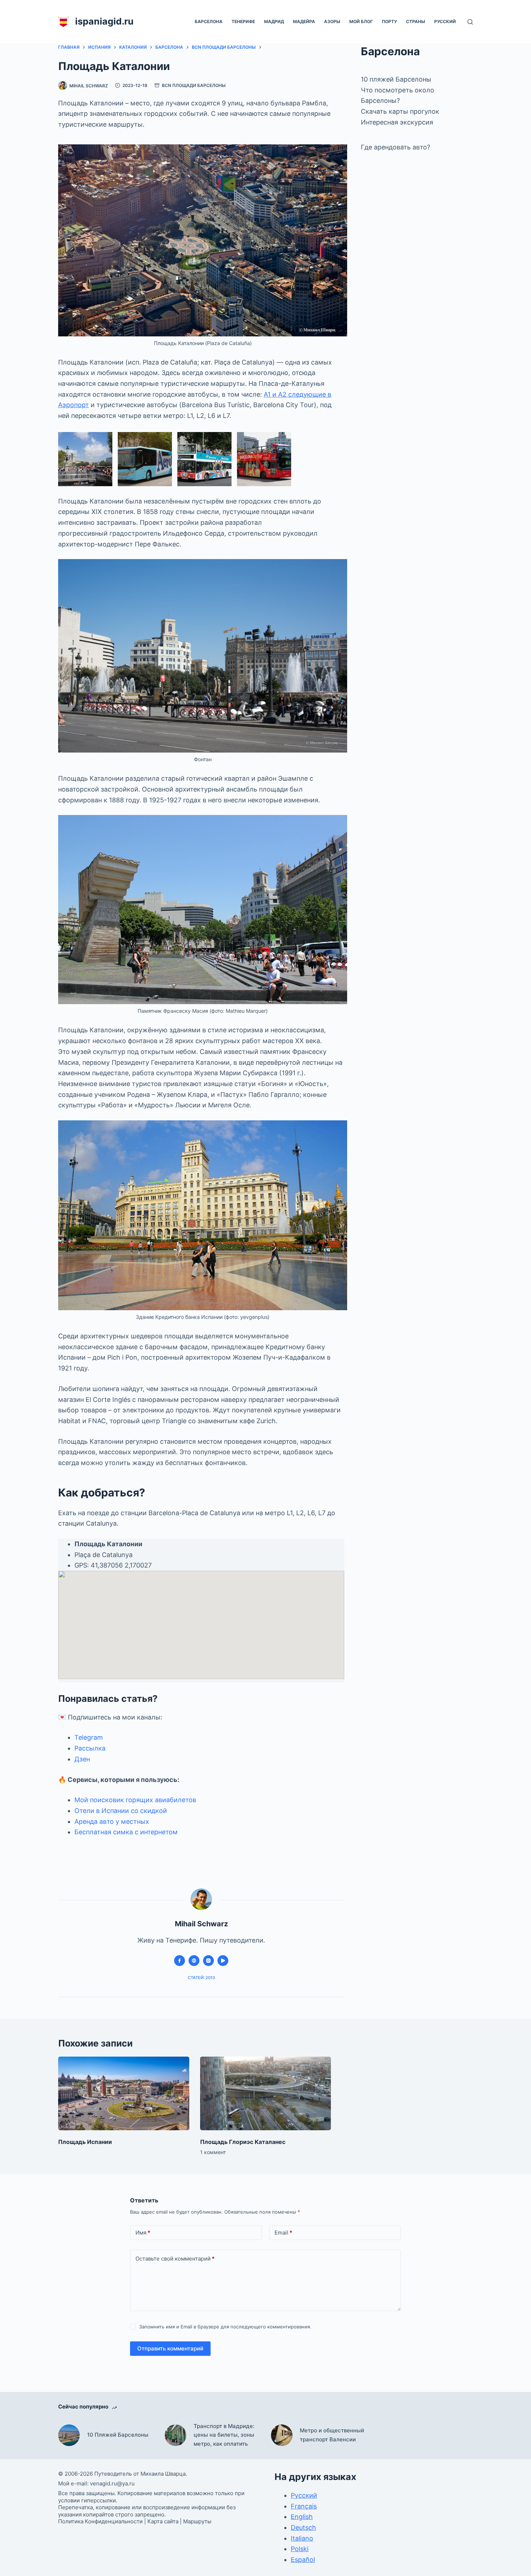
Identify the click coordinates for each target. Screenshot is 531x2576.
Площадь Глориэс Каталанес (243, 2142)
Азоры (332, 21)
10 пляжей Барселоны (396, 79)
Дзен (82, 1759)
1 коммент (213, 2152)
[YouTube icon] (223, 1961)
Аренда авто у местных (112, 1821)
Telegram (89, 1737)
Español (303, 2560)
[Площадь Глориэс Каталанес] (266, 2093)
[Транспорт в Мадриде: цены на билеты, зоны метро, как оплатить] (176, 2435)
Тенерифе (243, 21)
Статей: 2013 (201, 1978)
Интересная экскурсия (397, 122)
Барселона (209, 21)
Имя (143, 2233)
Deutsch (303, 2527)
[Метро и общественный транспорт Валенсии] (282, 2435)
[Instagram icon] (208, 1961)
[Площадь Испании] (124, 2093)
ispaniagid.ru (104, 21)
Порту (389, 21)
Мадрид (274, 21)
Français (304, 2506)
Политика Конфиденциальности (100, 2521)
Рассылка (90, 1748)
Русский (445, 21)
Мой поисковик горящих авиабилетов (135, 1800)
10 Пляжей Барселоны (118, 2435)
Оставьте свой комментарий (175, 2259)
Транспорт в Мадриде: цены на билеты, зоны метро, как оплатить (224, 2435)
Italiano (302, 2538)
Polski (300, 2549)
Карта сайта (163, 2521)
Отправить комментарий (170, 2348)
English (302, 2517)
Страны (416, 21)
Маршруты (197, 2521)
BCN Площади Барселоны (194, 85)
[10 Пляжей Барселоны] (69, 2435)
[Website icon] (194, 1961)
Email (283, 2233)
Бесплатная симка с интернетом (126, 1832)
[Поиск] (470, 22)
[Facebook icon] (180, 1961)
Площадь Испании (85, 2142)
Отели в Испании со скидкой (121, 1811)
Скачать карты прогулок (400, 111)
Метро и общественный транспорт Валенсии (332, 2435)
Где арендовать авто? (396, 147)
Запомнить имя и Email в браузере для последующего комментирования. (225, 2327)
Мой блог (361, 21)
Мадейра (304, 21)
